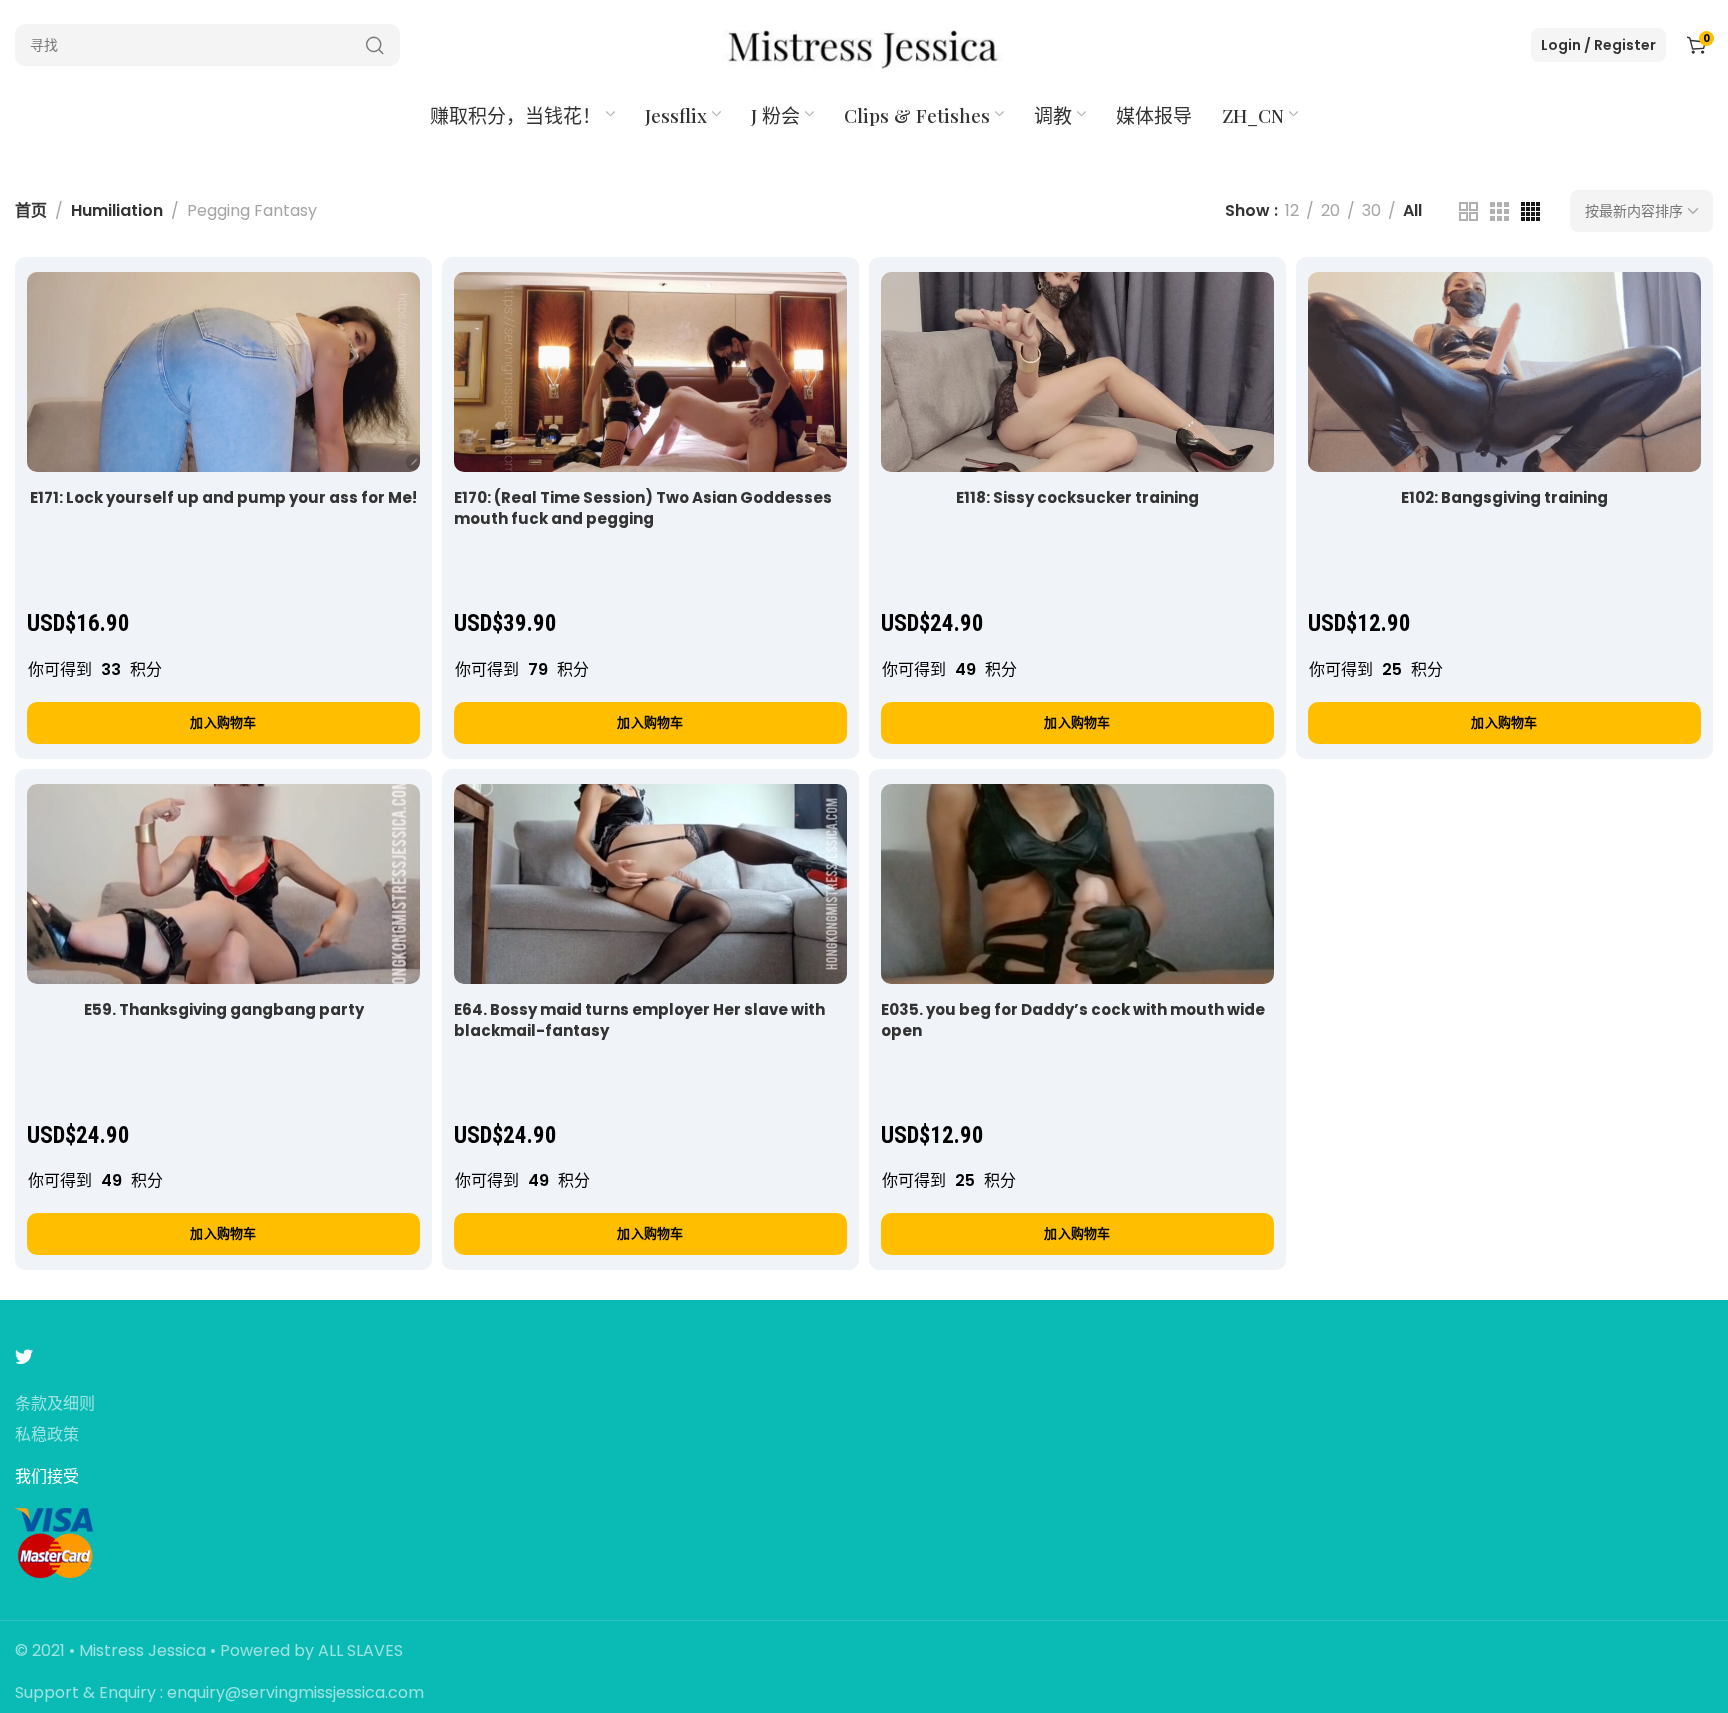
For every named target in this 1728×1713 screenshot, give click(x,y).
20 (1330, 210)
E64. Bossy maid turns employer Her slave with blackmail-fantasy (639, 1020)
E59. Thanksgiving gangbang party (224, 1009)
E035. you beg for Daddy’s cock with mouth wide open (1073, 1020)
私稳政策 (47, 1435)
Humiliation (117, 210)
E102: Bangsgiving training (1504, 497)
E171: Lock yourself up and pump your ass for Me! (223, 497)
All (1412, 210)
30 (1371, 210)
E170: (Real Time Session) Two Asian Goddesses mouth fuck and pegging (643, 508)
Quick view (383, 307)
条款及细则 (55, 1404)
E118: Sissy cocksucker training (1077, 497)
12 (1292, 210)
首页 (31, 210)
